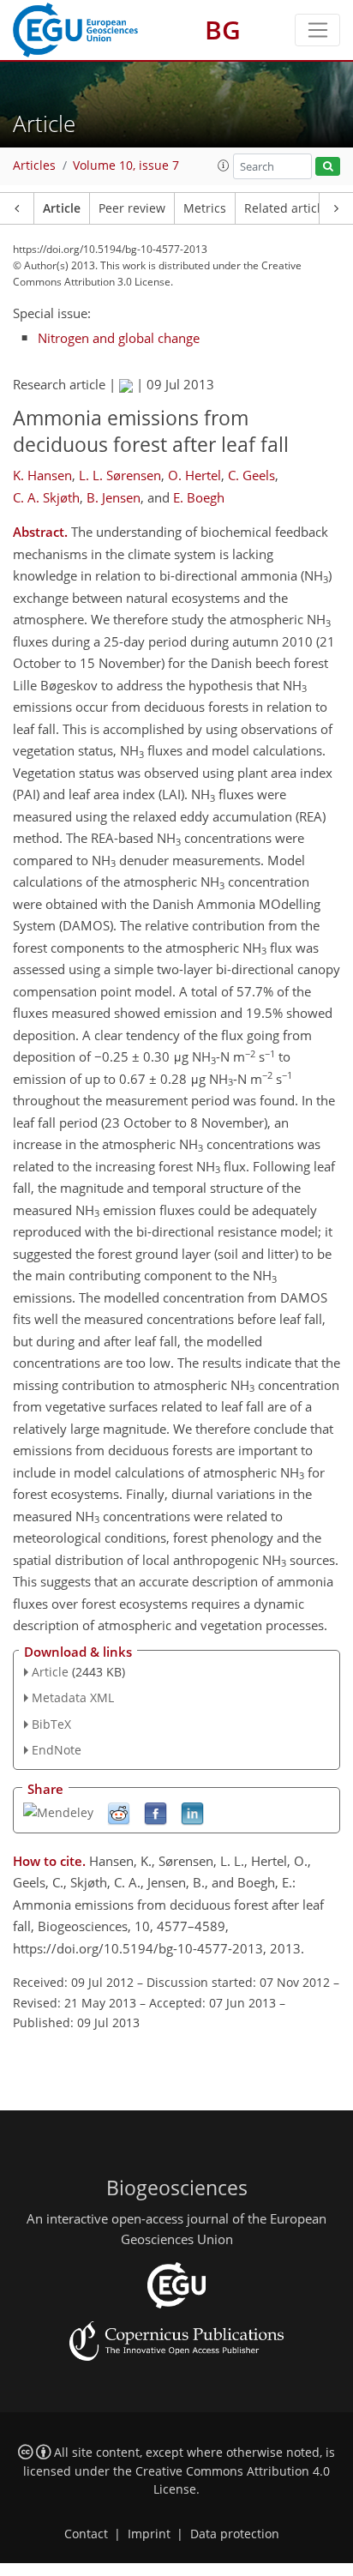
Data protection (235, 2534)
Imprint (149, 2534)
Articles (34, 166)
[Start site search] (328, 167)
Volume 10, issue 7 (126, 166)
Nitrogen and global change (119, 338)
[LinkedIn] (192, 1812)
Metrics (205, 208)
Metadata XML (73, 1697)
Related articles (289, 208)
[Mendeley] (58, 1812)
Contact (86, 2534)
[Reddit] (119, 1812)
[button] (224, 166)
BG (223, 30)
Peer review (132, 208)
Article (62, 208)
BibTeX (51, 1724)
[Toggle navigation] (317, 30)
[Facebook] (156, 1812)
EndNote (57, 1750)
